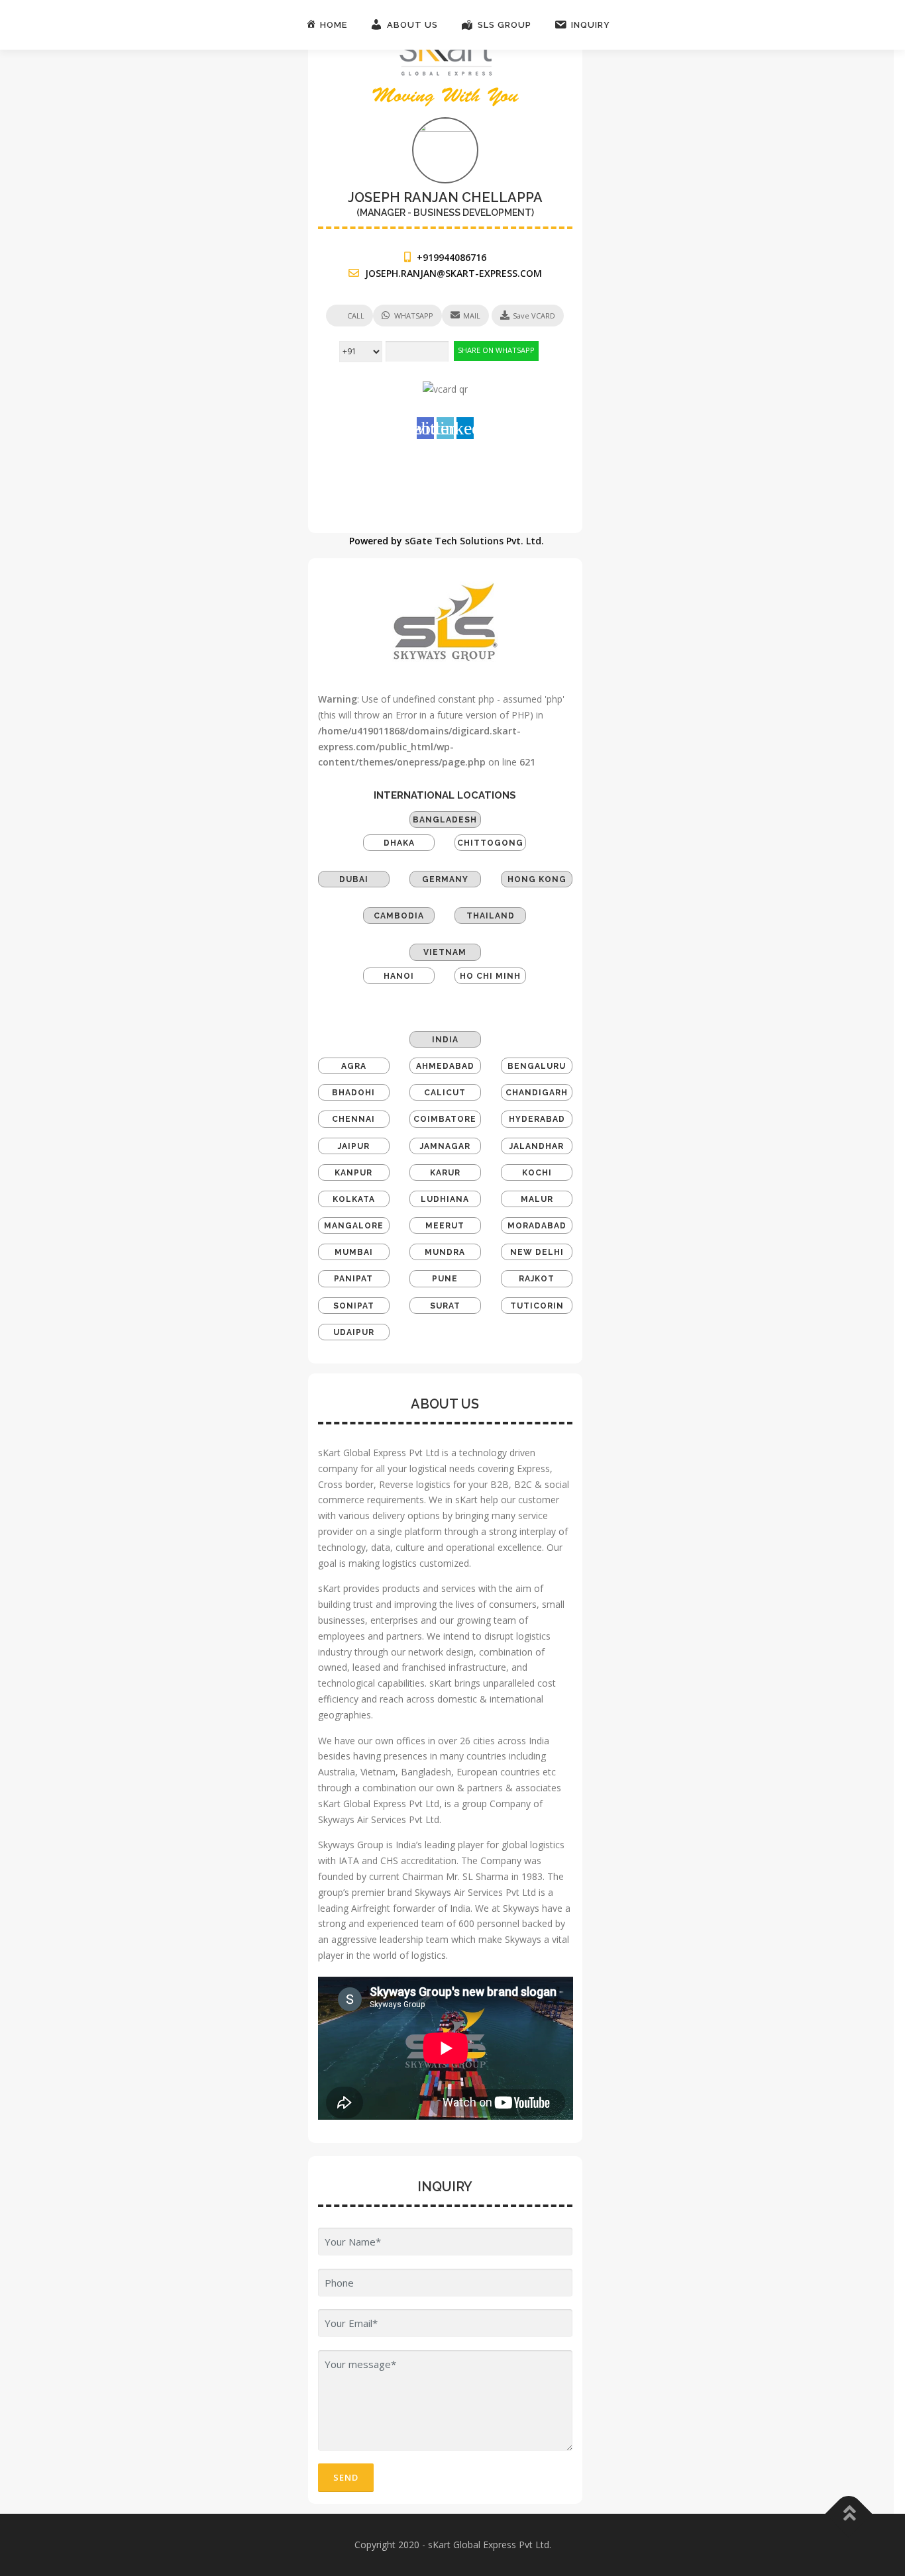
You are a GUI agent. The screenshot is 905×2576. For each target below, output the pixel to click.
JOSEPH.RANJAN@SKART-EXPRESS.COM (453, 273)
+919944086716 (452, 257)
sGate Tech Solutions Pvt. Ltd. (474, 541)
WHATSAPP (414, 316)
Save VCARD (534, 316)
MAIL (472, 316)
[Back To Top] (849, 2514)
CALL (356, 316)
